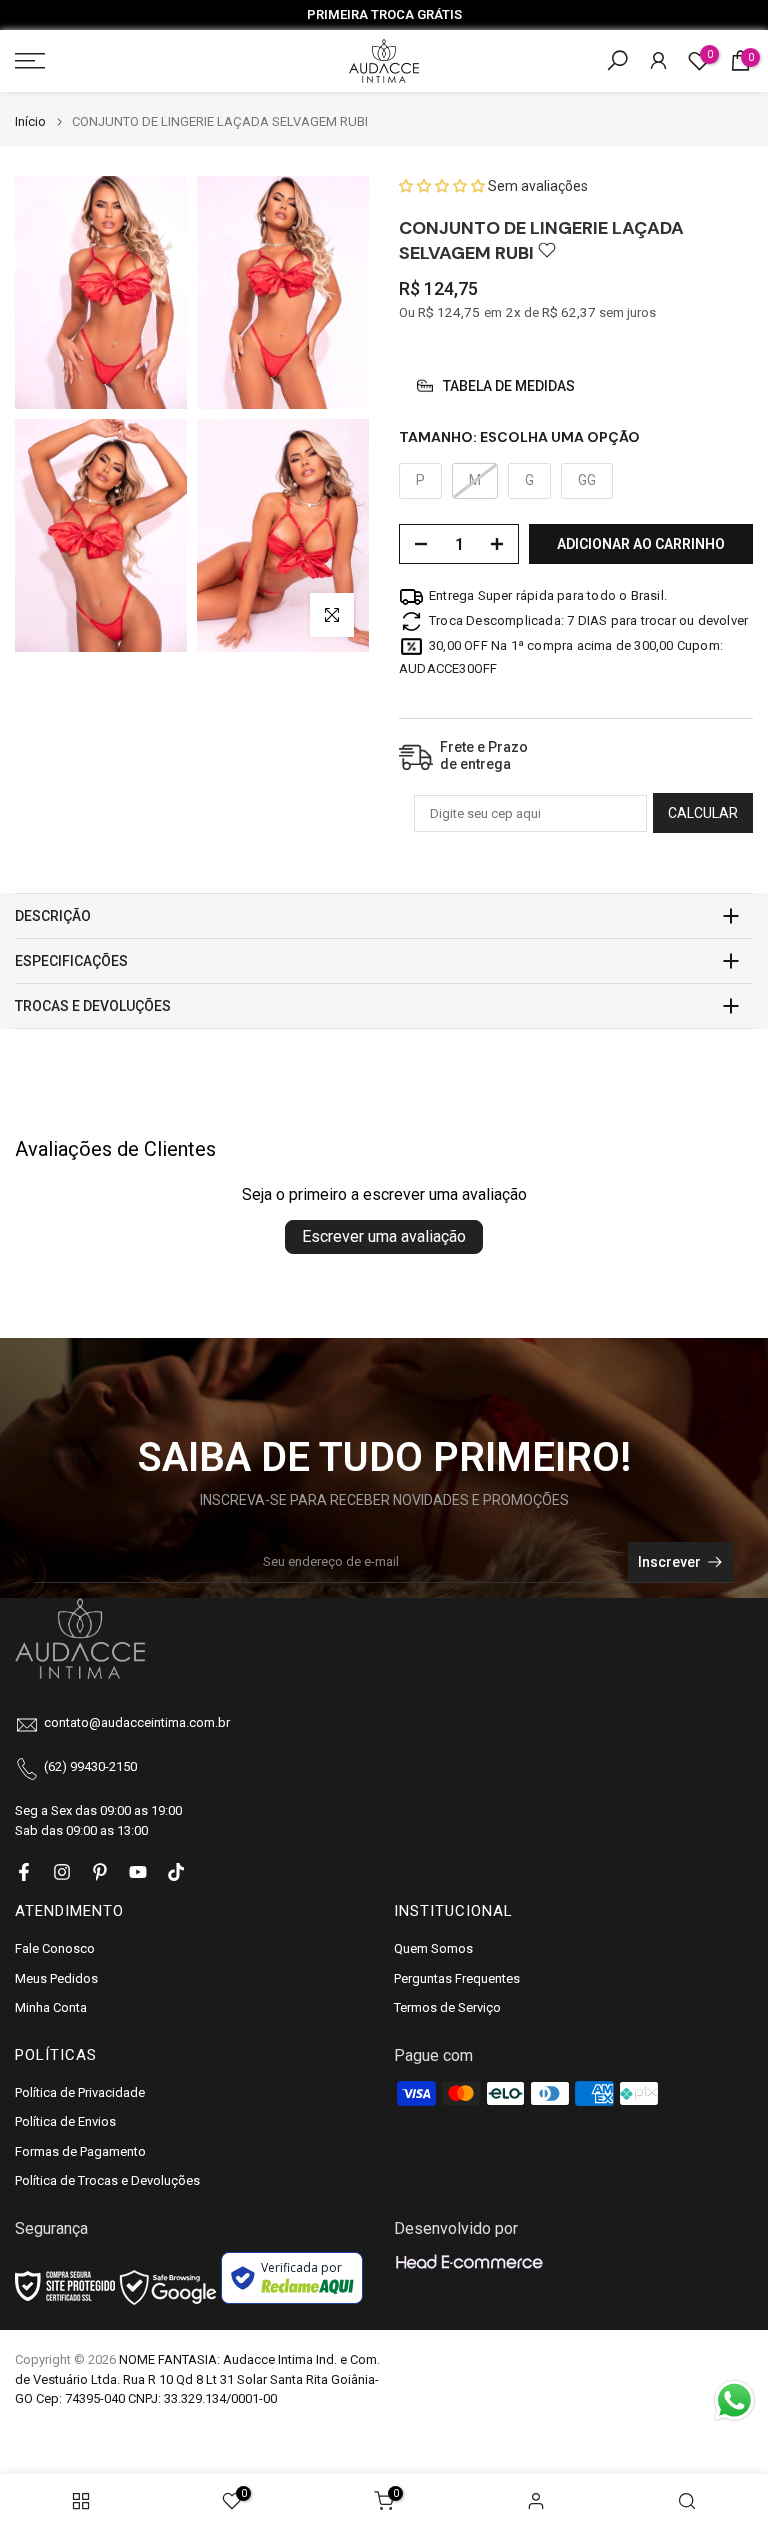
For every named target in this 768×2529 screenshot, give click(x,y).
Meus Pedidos (56, 1978)
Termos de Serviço (447, 2007)
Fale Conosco (55, 1948)
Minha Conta (51, 2007)
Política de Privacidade (80, 2092)
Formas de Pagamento (80, 2151)
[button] (443, 186)
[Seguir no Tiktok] (176, 1872)
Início (30, 121)
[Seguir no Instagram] (62, 1872)
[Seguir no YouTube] (138, 1872)
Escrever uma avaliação (384, 1236)
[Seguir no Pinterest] (100, 1872)
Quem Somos (433, 1948)
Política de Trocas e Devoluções (107, 2180)
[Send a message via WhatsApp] (734, 2400)
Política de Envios (65, 2121)
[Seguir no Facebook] (24, 1872)
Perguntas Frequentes (457, 1978)
